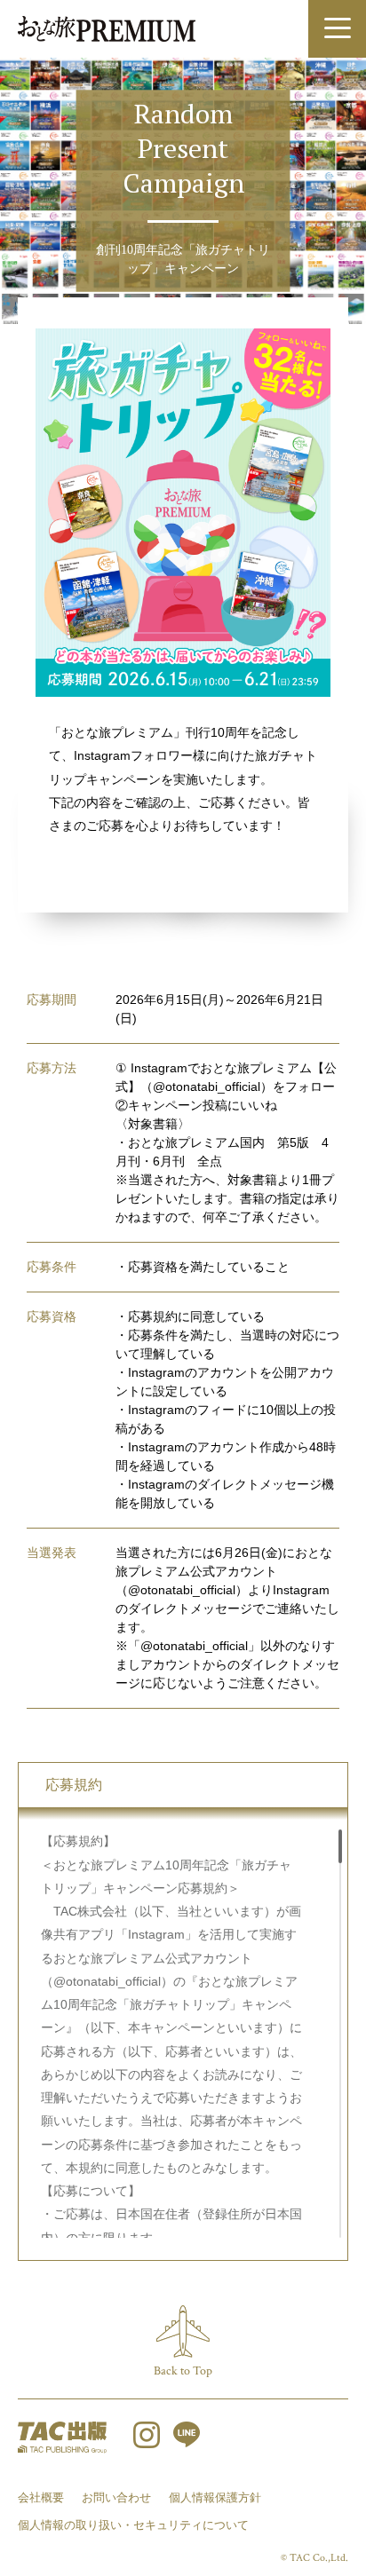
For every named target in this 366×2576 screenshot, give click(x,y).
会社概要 (41, 2497)
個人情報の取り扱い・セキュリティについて (133, 2525)
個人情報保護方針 (215, 2497)
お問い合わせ (116, 2497)
